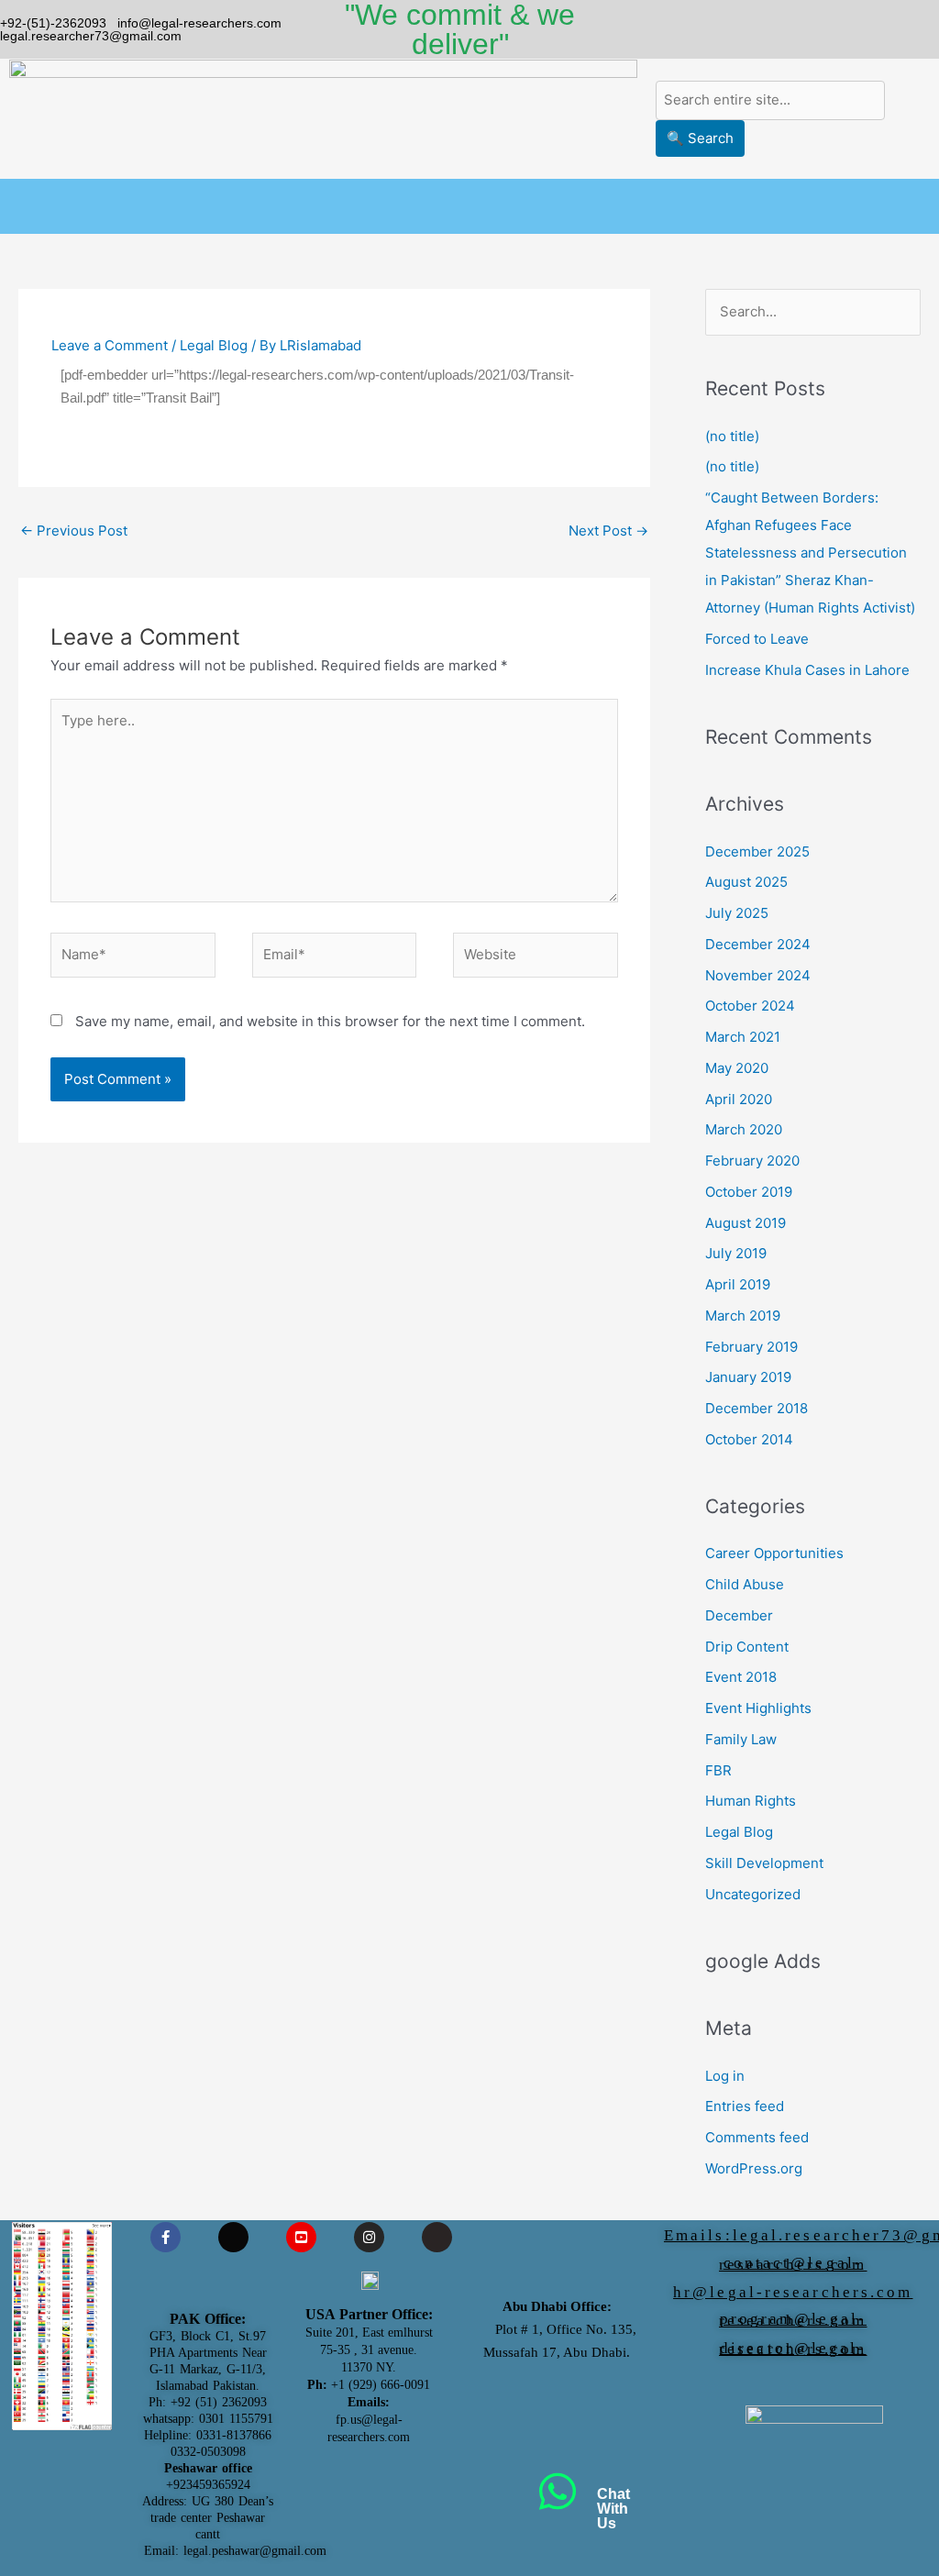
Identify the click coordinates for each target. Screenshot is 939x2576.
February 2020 (752, 1161)
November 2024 (758, 975)
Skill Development (764, 1863)
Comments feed (757, 2137)
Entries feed (745, 2106)
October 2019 (749, 1192)
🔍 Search (700, 138)
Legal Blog (214, 345)
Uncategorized (753, 1894)
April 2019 (738, 1284)
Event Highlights (758, 1708)
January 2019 (748, 1377)
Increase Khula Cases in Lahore (807, 670)
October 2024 (750, 1006)
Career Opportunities (774, 1553)
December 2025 (757, 851)
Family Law (741, 1739)
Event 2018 (741, 1677)
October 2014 (749, 1439)
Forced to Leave (757, 639)
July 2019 (736, 1253)
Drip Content (747, 1647)
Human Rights (751, 1801)
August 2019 (746, 1223)
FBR (718, 1770)
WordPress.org (754, 2168)
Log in (725, 2076)
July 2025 (737, 913)
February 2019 (751, 1347)
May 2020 (737, 1068)
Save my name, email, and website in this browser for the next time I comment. (330, 1021)
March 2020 (744, 1129)
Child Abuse (745, 1584)
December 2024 (758, 944)
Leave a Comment (110, 345)
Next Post (608, 531)
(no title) (732, 436)
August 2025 (746, 882)
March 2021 (743, 1037)
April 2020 (739, 1099)
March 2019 (743, 1316)
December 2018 (757, 1408)
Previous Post (74, 531)
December (739, 1615)
